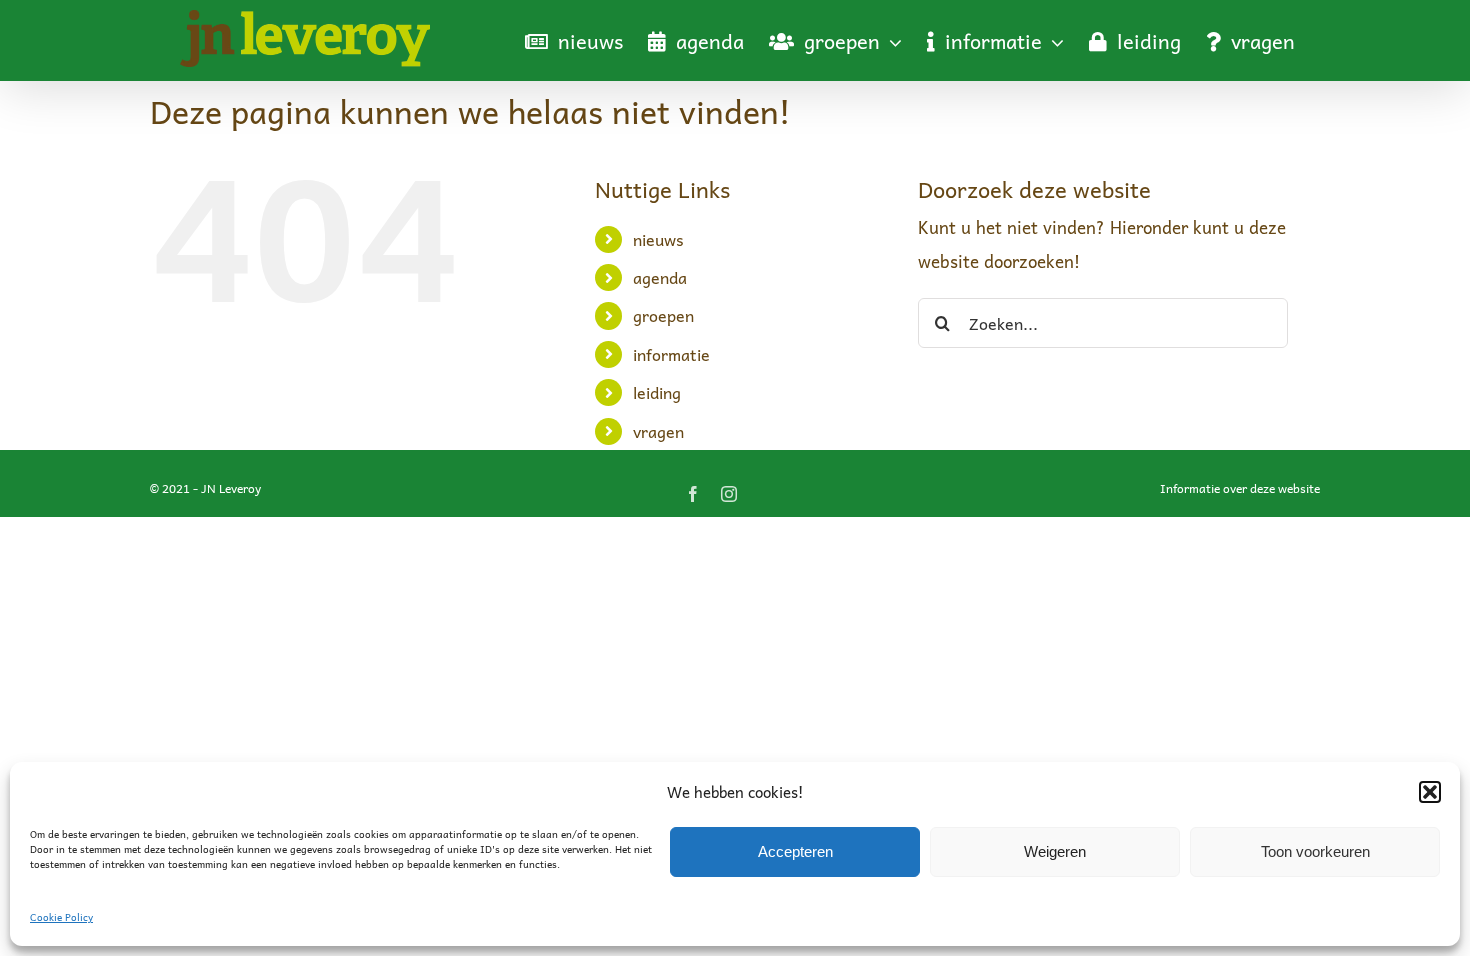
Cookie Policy (61, 917)
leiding (657, 392)
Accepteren (795, 851)
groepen (663, 315)
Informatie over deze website (1240, 488)
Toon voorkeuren (1315, 851)
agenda (660, 277)
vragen (658, 431)
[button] (1430, 792)
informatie (671, 354)
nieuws (658, 239)
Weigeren (1055, 851)
